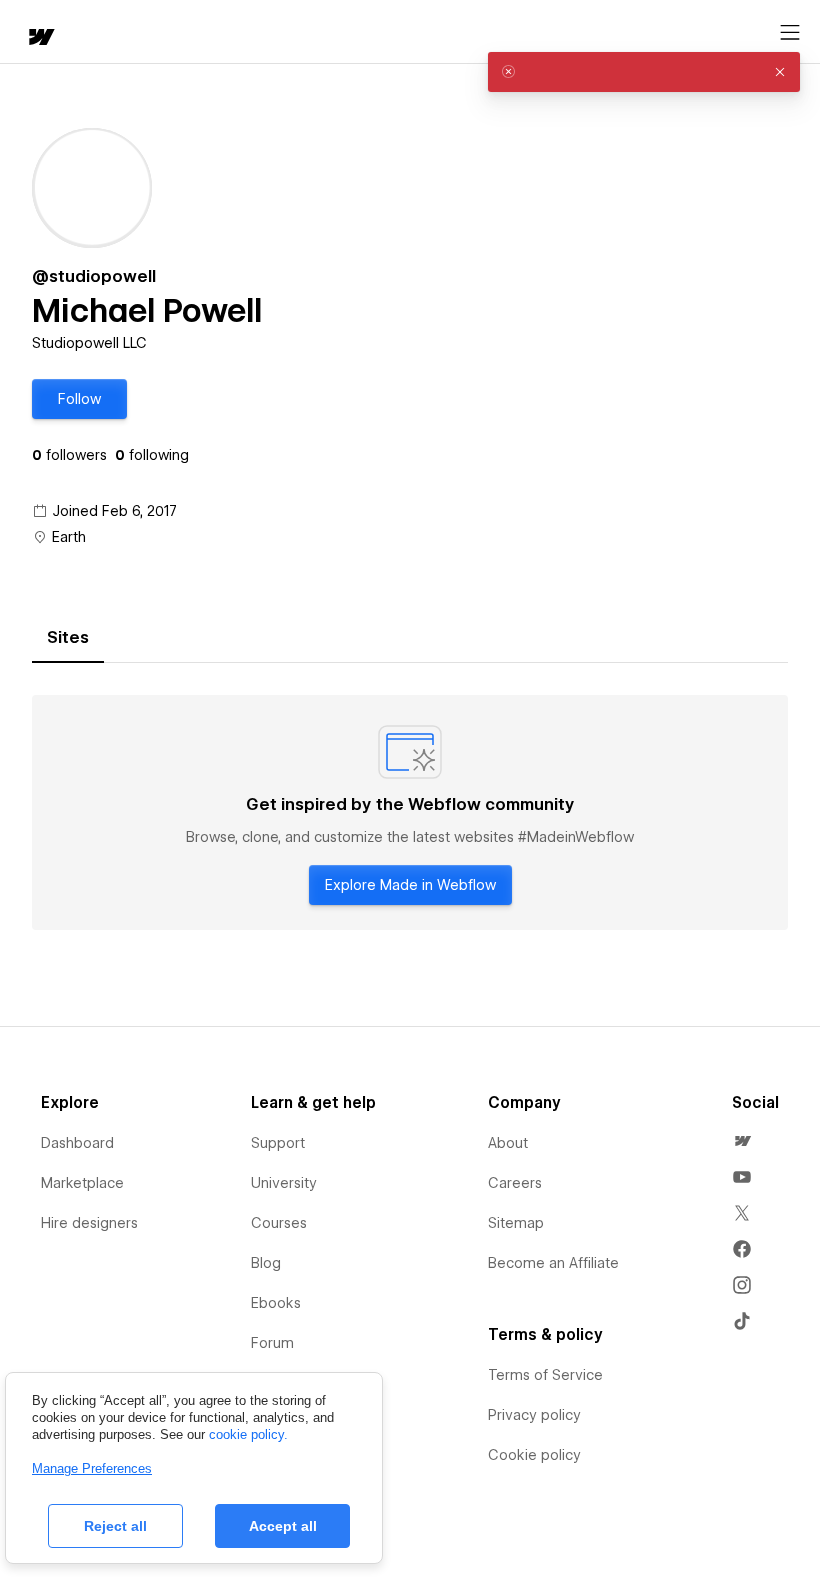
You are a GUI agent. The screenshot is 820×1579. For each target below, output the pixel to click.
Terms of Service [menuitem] (545, 1375)
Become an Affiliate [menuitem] (553, 1263)
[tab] (68, 638)
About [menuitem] (508, 1143)
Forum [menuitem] (272, 1343)
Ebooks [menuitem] (276, 1303)
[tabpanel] (410, 813)
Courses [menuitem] (279, 1223)
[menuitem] (742, 1141)
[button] (79, 399)
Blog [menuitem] (266, 1263)
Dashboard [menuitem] (77, 1143)
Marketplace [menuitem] (82, 1183)
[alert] (644, 72)
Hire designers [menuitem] (89, 1223)
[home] (40, 38)
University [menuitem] (284, 1183)
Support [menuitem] (278, 1143)
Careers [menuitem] (515, 1183)
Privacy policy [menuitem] (534, 1415)
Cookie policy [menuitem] (534, 1455)
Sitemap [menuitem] (516, 1223)
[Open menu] (790, 33)
